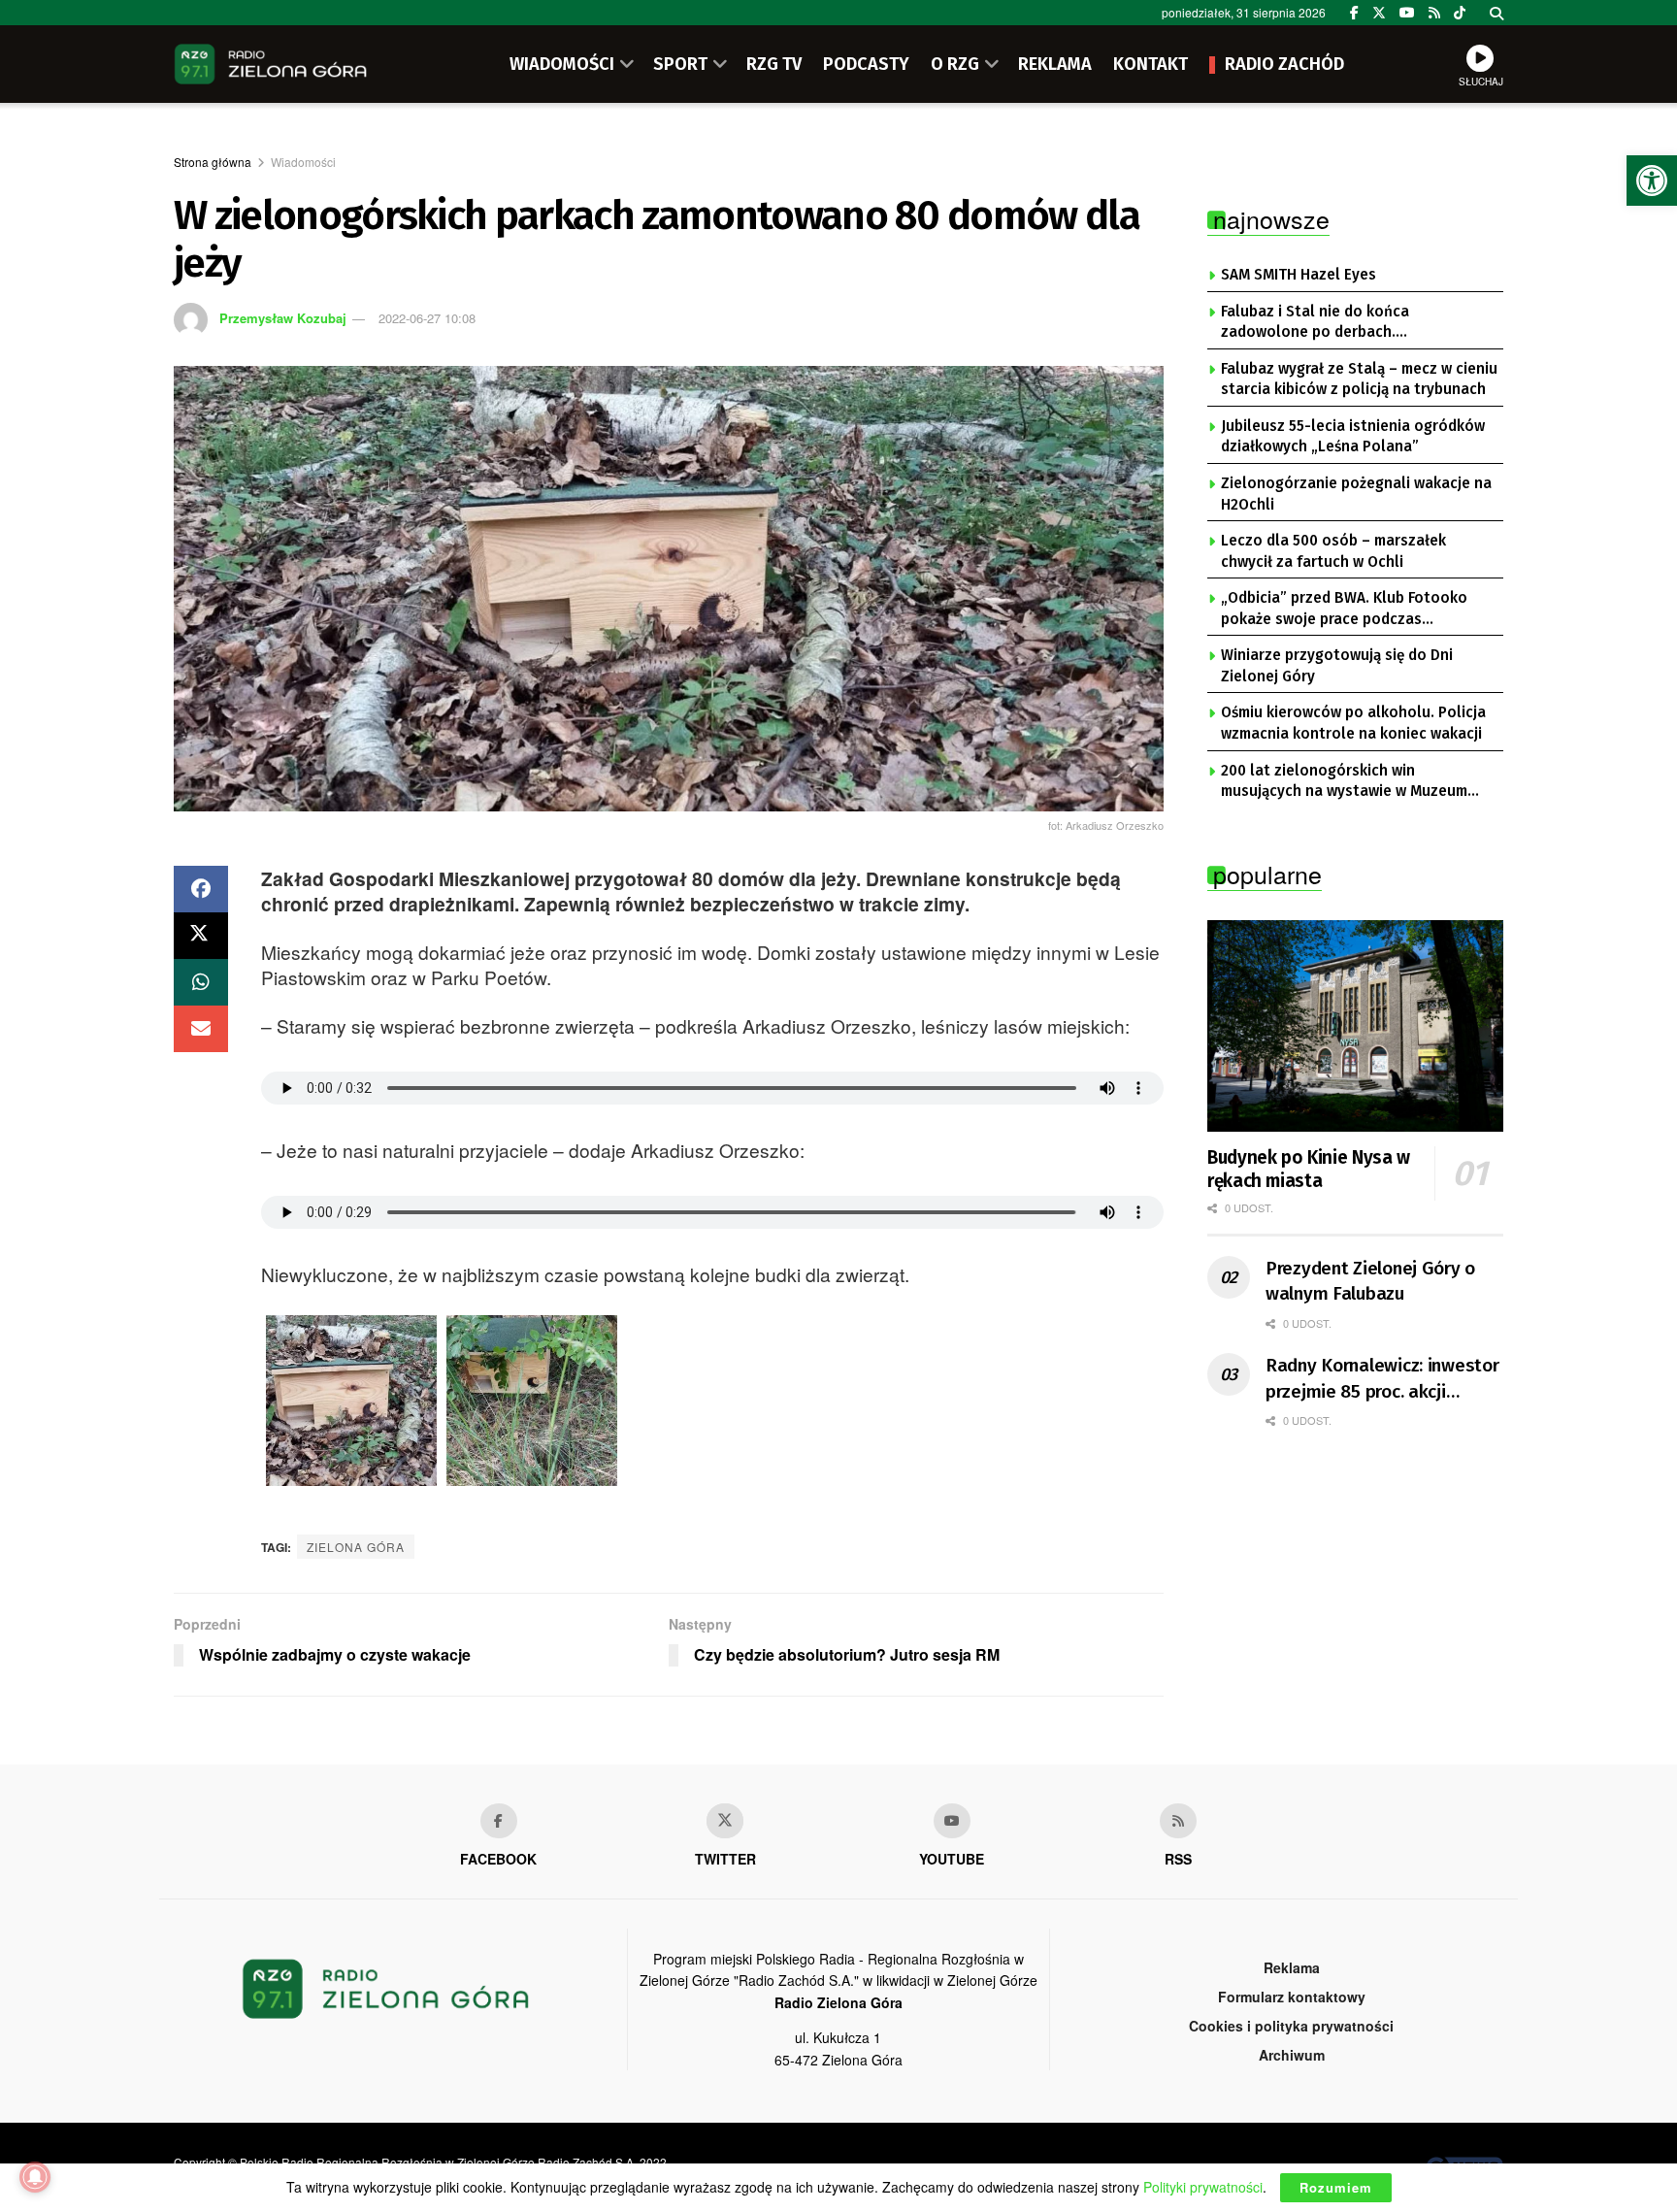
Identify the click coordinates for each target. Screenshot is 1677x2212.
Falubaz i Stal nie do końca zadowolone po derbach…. (1315, 322)
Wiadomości (303, 162)
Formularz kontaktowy (1292, 1997)
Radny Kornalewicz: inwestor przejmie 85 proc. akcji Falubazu (1382, 1379)
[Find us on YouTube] (1407, 13)
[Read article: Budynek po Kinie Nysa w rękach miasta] (1355, 1026)
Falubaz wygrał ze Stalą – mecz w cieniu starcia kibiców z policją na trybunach (1359, 380)
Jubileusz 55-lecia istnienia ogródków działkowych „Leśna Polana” (1353, 437)
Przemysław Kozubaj (283, 318)
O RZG (955, 64)
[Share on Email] (201, 1029)
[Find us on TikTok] (1460, 13)
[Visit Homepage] (271, 64)
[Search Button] (1496, 13)
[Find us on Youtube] (952, 1821)
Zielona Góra (356, 1547)
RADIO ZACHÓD (1284, 64)
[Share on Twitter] (201, 936)
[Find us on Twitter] (1379, 13)
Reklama (1292, 1967)
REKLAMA (1055, 64)
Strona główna (213, 162)
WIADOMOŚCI (562, 64)
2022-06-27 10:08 (427, 318)
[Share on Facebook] (201, 889)
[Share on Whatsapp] (201, 982)
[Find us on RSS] (1434, 13)
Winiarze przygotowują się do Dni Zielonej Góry (1337, 666)
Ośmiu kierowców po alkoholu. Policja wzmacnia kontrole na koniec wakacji (1353, 723)
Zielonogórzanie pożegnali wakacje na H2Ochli (1356, 494)
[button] (1652, 181)
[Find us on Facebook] (1354, 13)
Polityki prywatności (1203, 2187)
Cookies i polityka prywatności (1291, 2026)
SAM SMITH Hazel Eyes (1299, 275)
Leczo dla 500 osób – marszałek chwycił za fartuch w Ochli (1333, 551)
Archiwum (1292, 2055)
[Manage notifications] (35, 2177)
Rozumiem (1336, 2187)
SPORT (680, 64)
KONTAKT (1151, 64)
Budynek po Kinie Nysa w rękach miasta (1309, 1169)
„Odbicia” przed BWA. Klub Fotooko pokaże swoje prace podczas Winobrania (1344, 610)
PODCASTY (866, 64)
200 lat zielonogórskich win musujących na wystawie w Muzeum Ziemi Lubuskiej (1344, 782)
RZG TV (774, 64)
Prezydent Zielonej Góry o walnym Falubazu (1370, 1281)
